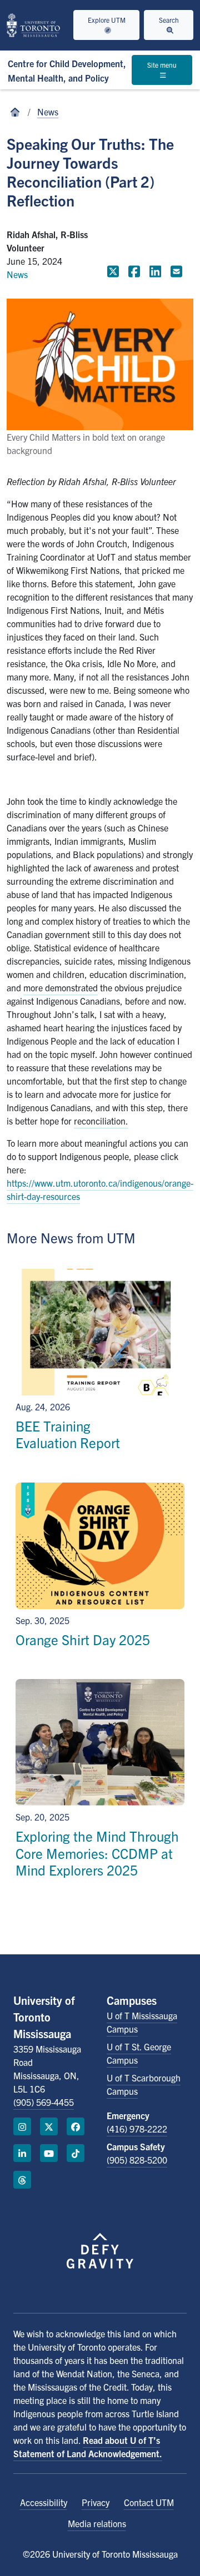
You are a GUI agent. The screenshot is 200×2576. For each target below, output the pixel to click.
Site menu (162, 65)
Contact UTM (149, 2502)
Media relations (97, 2523)
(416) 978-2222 (137, 2129)
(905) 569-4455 (44, 2102)
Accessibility (44, 2502)
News (48, 112)
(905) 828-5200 (137, 2160)
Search (169, 20)
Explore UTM (107, 20)
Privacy (96, 2502)
